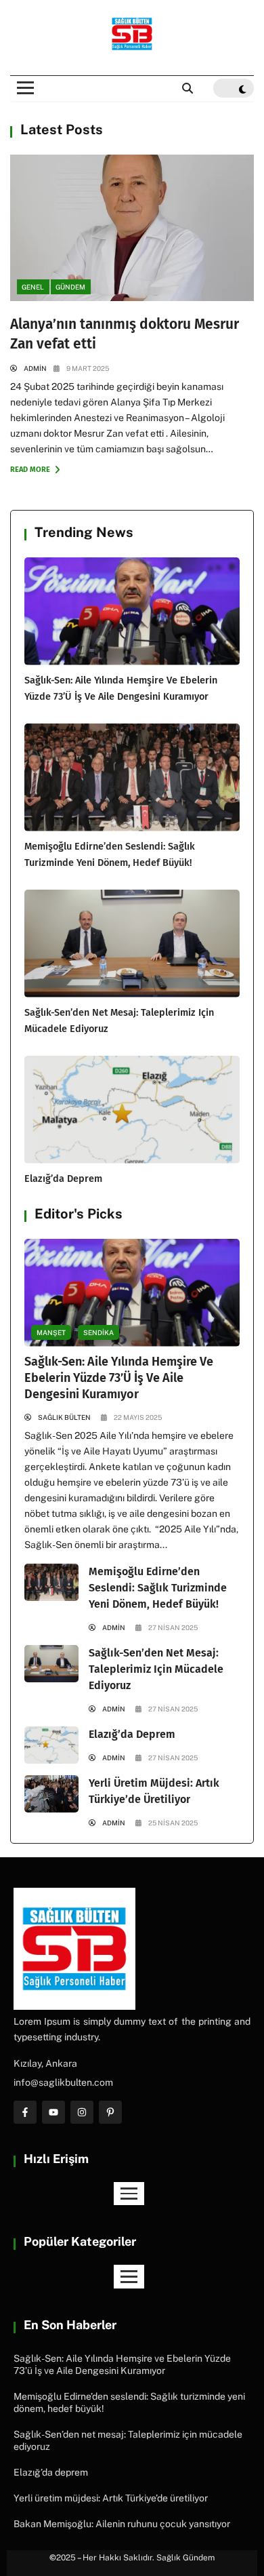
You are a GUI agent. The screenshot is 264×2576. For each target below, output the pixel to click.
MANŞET (51, 1332)
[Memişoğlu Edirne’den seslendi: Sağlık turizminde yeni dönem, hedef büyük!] (132, 777)
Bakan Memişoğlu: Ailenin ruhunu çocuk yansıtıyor (122, 2524)
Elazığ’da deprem (63, 1178)
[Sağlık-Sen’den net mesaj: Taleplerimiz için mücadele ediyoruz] (132, 944)
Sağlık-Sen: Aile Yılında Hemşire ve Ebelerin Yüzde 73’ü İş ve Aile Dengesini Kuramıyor (119, 1378)
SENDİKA (98, 1332)
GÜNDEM (70, 287)
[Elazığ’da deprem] (132, 1110)
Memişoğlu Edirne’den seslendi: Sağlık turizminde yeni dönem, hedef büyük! (158, 1588)
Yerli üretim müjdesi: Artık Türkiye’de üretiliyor (111, 2498)
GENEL (33, 287)
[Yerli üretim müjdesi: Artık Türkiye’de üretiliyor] (51, 1794)
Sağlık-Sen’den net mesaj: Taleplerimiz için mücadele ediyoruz (156, 1669)
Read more (31, 470)
